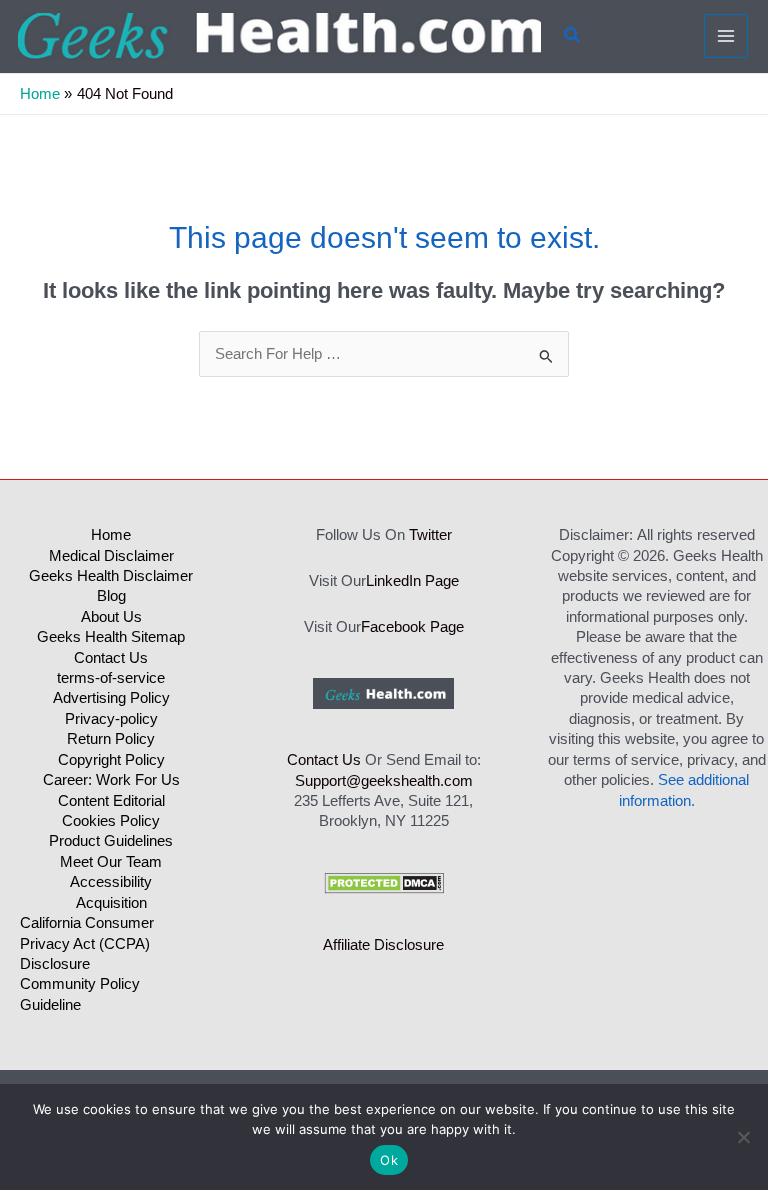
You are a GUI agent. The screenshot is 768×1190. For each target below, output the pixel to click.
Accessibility (111, 882)
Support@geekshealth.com (384, 781)
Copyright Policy (111, 760)
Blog (111, 596)
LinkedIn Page (412, 581)
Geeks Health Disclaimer (111, 576)
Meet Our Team (111, 862)
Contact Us (111, 658)
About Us (111, 617)
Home (111, 535)
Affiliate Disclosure (383, 945)
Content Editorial (111, 801)
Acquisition (111, 903)
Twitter (430, 535)
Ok (389, 1160)
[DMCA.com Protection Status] (384, 883)
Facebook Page (412, 627)
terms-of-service (111, 678)
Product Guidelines (111, 841)
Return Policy (111, 739)
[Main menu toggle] (726, 36)
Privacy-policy (111, 719)
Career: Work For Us (111, 780)
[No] (743, 1137)
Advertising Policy (111, 698)
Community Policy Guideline (80, 994)
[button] (573, 36)
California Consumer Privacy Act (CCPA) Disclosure (87, 943)
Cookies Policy (111, 821)
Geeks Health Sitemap (111, 637)
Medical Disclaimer (111, 556)
